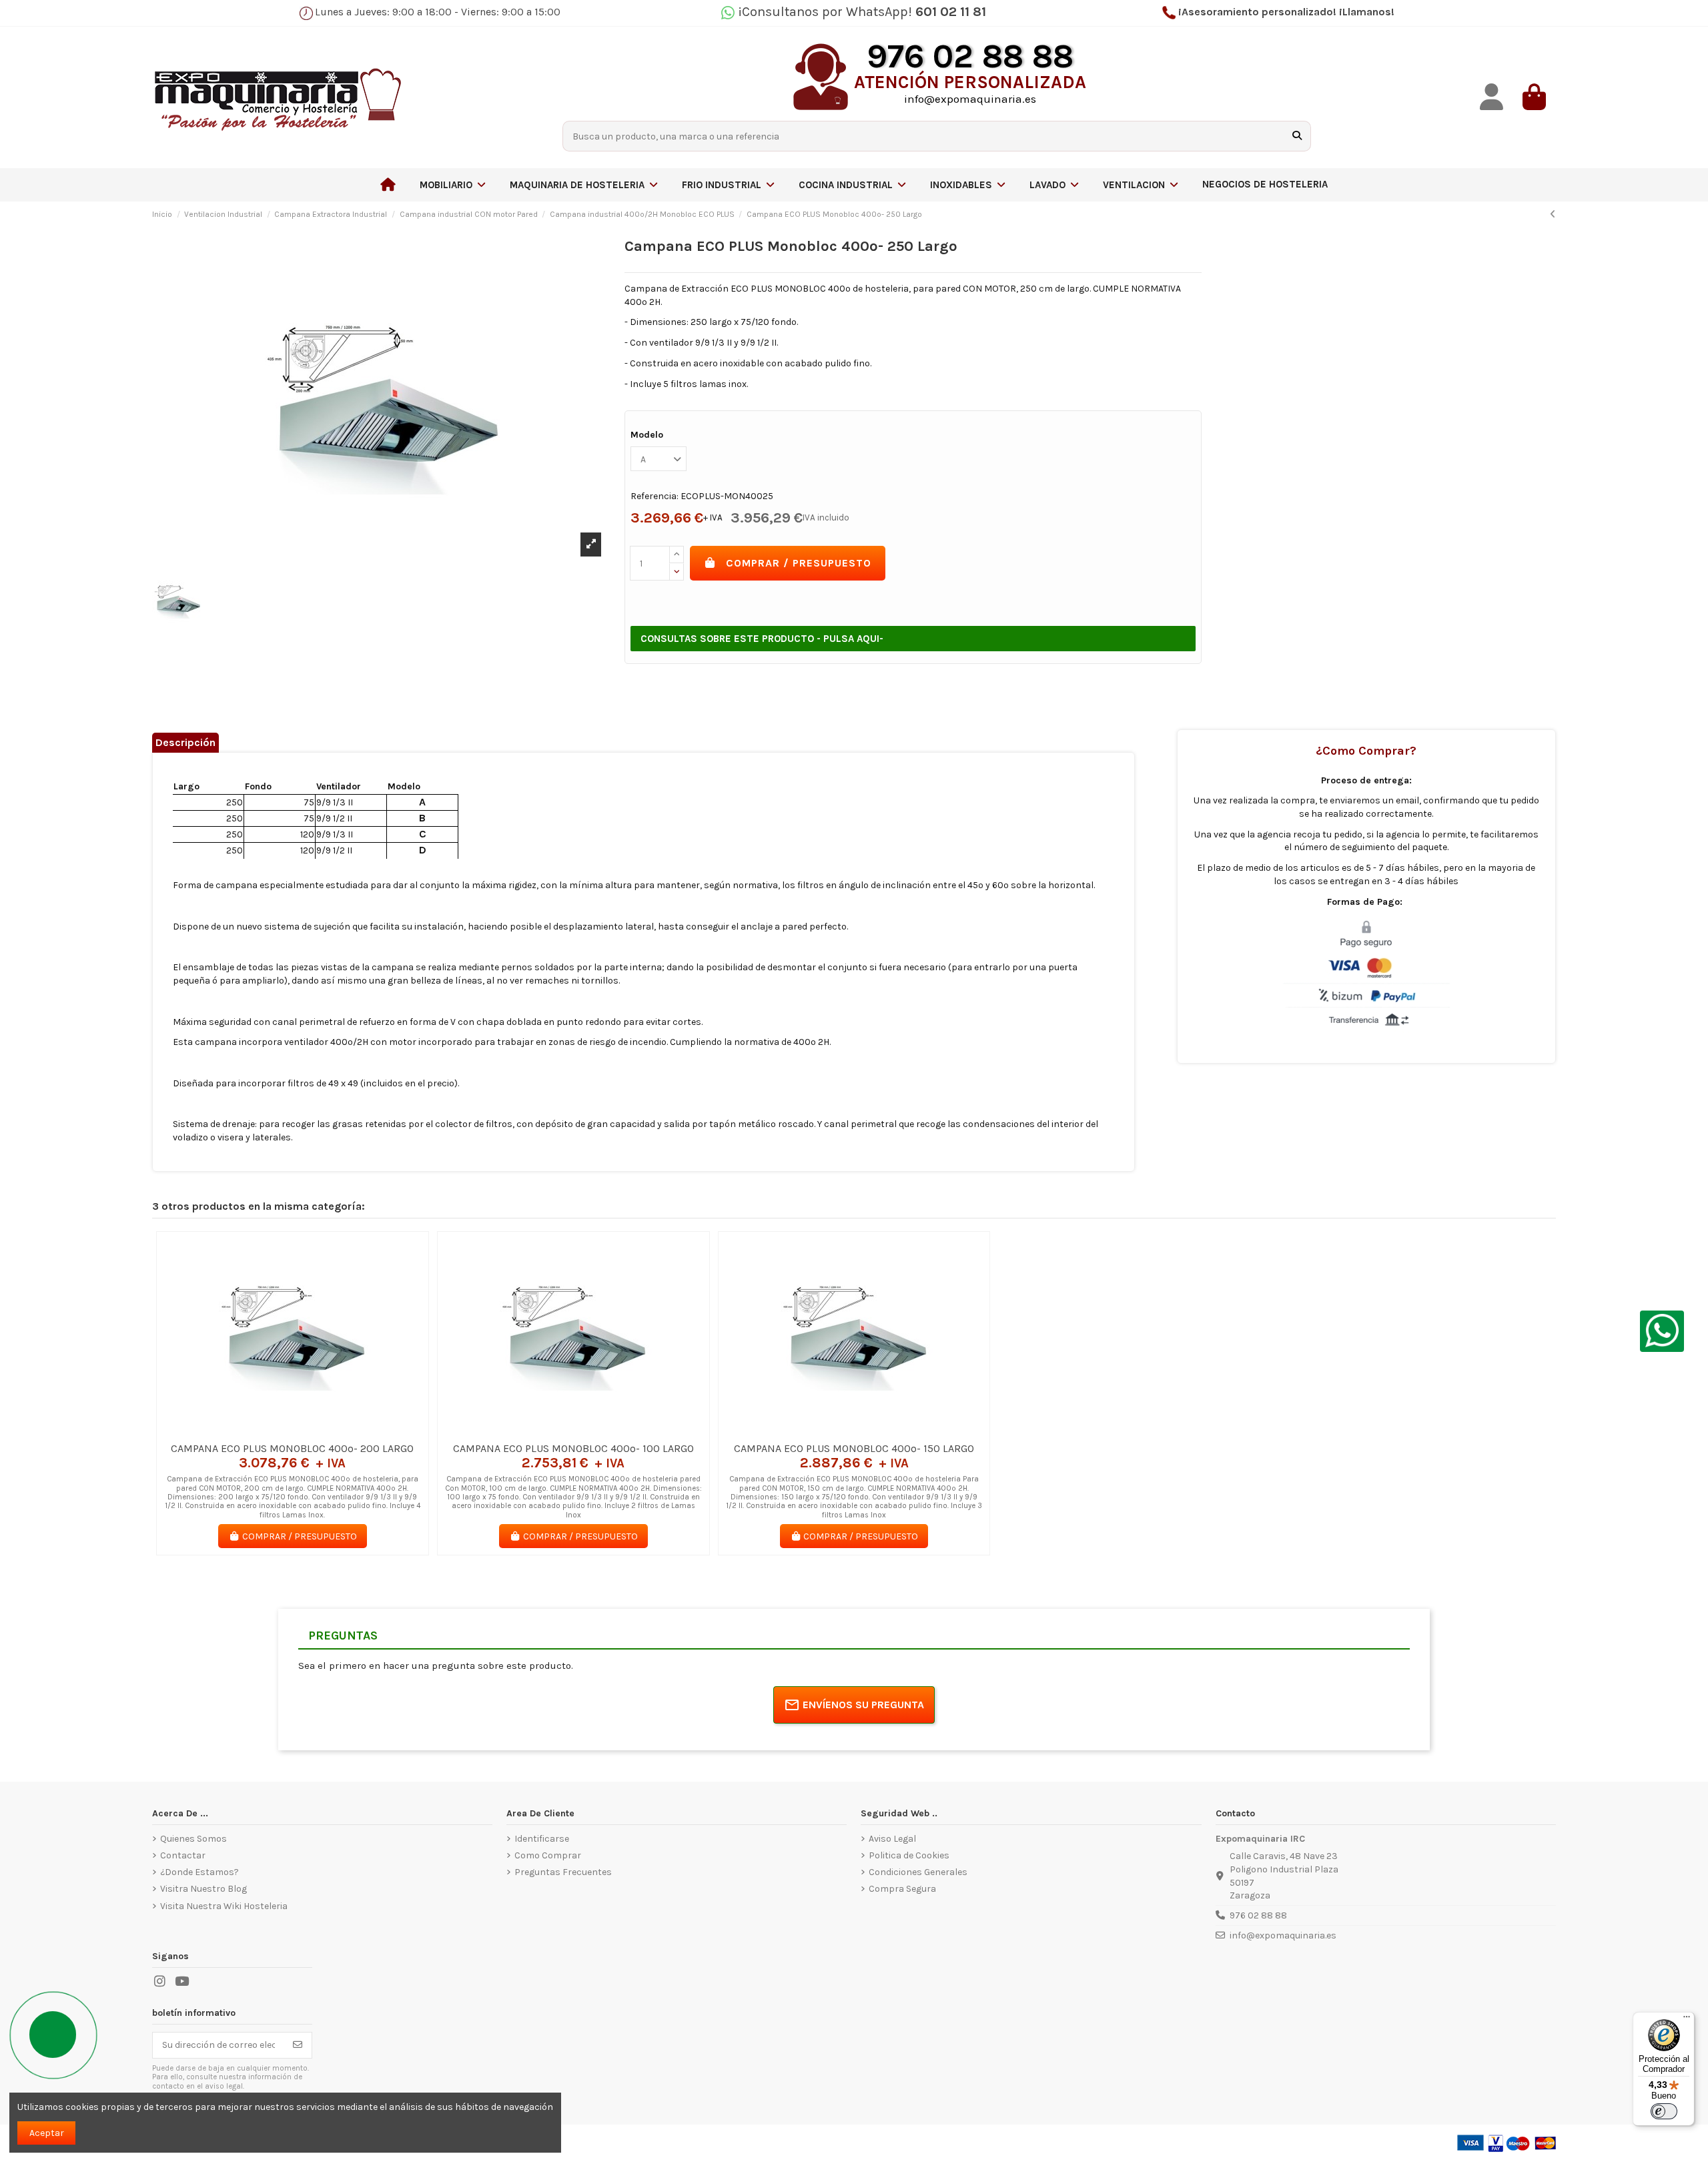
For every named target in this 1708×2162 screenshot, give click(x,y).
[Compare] (292, 1431)
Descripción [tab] (185, 742)
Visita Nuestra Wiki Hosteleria (224, 1906)
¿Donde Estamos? (199, 1872)
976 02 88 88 (1258, 1915)
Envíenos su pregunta (863, 1705)
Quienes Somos (193, 1839)
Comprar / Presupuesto (799, 563)
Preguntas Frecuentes (563, 1872)
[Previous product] (1553, 215)
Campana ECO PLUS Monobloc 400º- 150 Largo (854, 1448)
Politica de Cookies (909, 1855)
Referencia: (655, 496)
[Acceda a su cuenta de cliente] (1492, 97)
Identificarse (542, 1839)
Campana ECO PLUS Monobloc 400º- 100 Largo (573, 1448)
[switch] (1664, 2111)
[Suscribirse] (298, 2045)
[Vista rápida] (312, 1431)
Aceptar (47, 2133)
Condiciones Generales (918, 1872)
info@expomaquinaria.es (1283, 1935)
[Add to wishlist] (273, 1431)
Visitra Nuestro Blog (203, 1889)
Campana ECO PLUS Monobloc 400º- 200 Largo (292, 1448)
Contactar (183, 1855)
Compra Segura (902, 1889)
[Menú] (1687, 2020)
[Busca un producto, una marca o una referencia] (1297, 136)
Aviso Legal (892, 1839)
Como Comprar (548, 1855)
